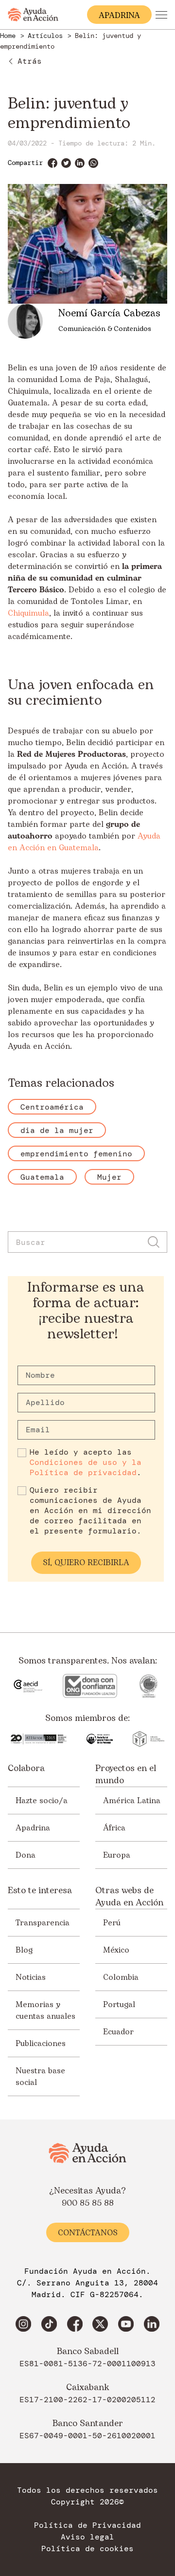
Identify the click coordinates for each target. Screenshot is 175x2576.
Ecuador (118, 2032)
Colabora (26, 1769)
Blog (24, 1950)
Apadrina (33, 1828)
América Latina (132, 1801)
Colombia (121, 1977)
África (114, 1828)
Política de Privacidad (87, 2525)
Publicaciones (41, 2044)
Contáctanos (88, 2233)
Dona (26, 1855)
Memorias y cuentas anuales (45, 2010)
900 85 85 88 (88, 2203)
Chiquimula (28, 613)
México (116, 1950)
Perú (112, 1923)
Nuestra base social (40, 2077)
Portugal (119, 2005)
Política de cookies (87, 2549)
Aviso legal (87, 2537)
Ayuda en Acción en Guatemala (84, 842)
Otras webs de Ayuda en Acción (129, 1897)
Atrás (30, 61)
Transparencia (43, 1923)
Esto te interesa (40, 1891)
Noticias (31, 1977)
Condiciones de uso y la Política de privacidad (86, 1467)
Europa (117, 1855)
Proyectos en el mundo (126, 1774)
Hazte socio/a (42, 1801)
